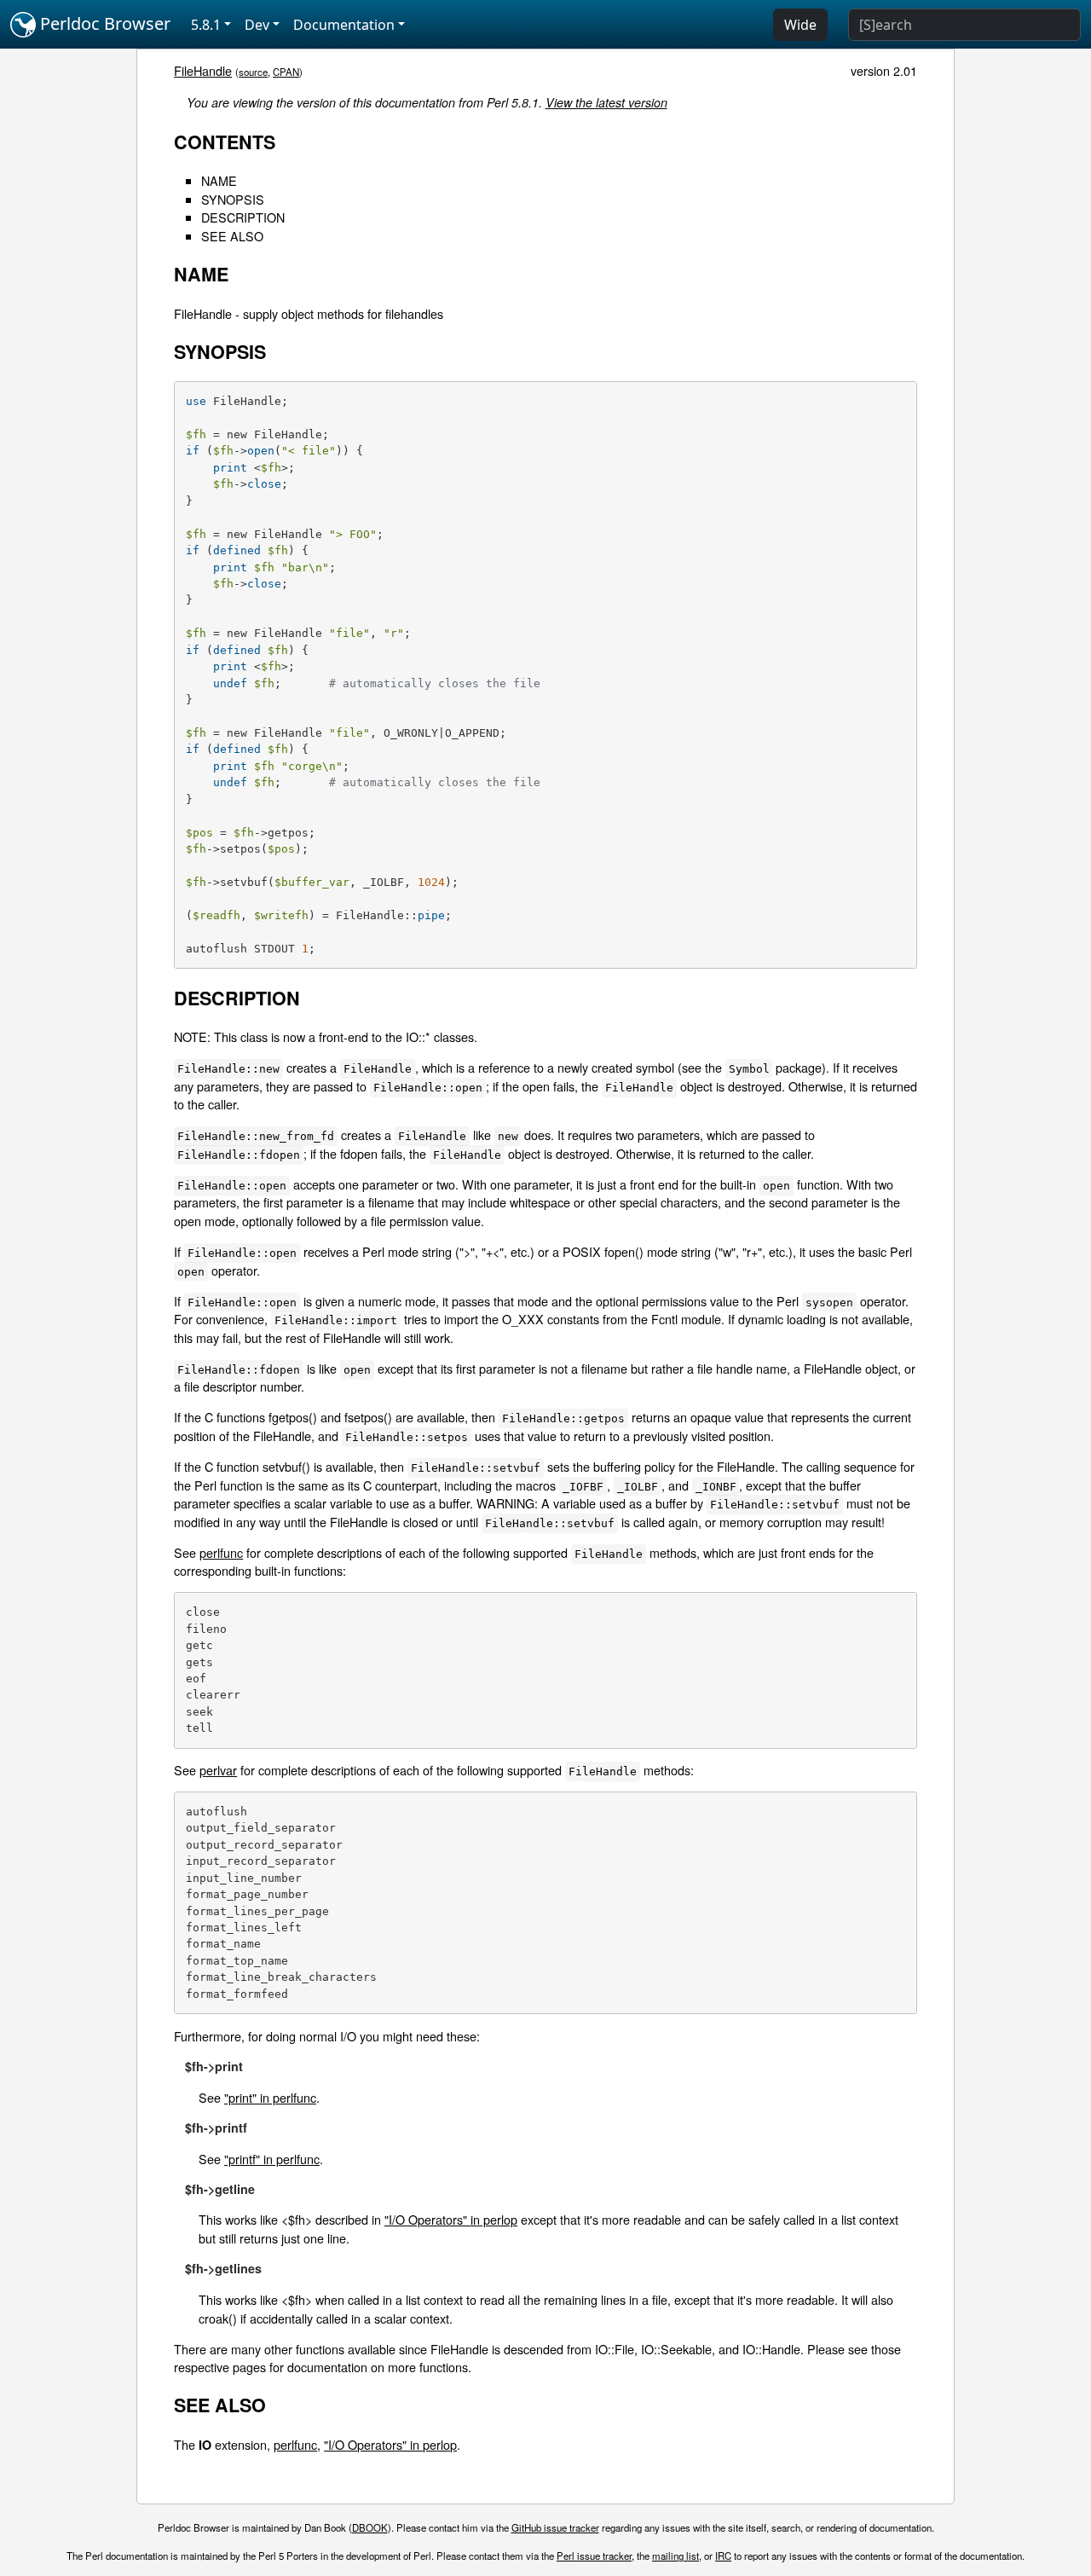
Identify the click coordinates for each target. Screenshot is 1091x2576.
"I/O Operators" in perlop (451, 2219)
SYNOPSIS (233, 199)
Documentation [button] (344, 25)
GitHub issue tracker (555, 2527)
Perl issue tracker (594, 2556)
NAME (219, 180)
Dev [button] (257, 25)
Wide (800, 25)
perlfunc (221, 1552)
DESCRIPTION (243, 217)
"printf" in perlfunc (272, 2159)
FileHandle (203, 70)
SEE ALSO (232, 236)
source (253, 72)
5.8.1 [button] (206, 25)
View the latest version (606, 102)
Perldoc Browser (103, 23)
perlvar (218, 1770)
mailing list (675, 2556)
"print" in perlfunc (270, 2097)
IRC (723, 2556)
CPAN (286, 72)
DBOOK (370, 2527)
